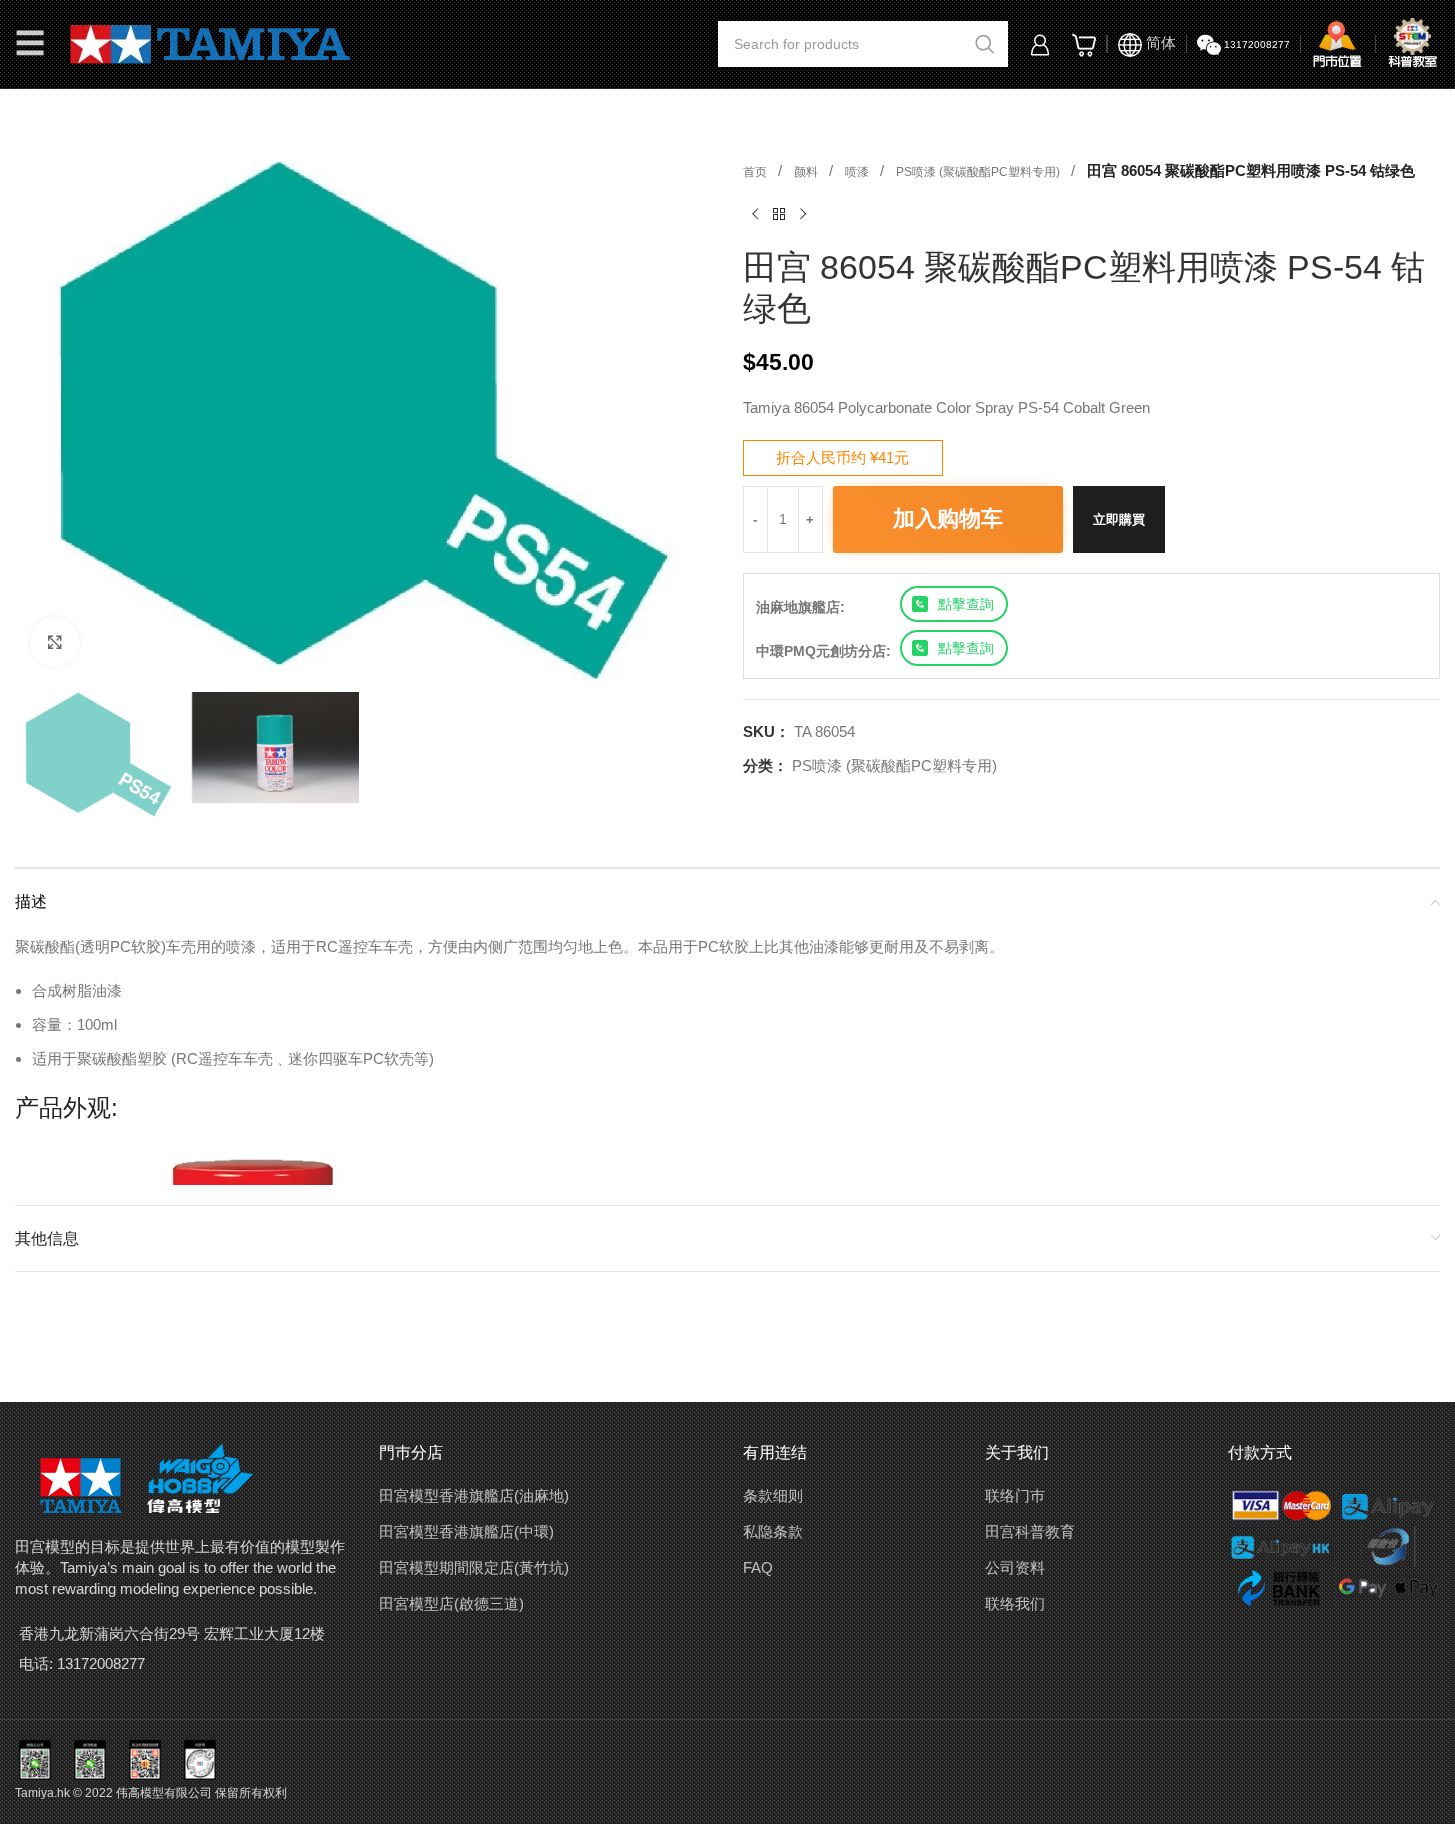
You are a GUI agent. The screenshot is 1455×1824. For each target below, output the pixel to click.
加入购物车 (948, 518)
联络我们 (1015, 1603)
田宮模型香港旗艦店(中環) (466, 1531)
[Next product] (803, 215)
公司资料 (1015, 1567)
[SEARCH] (985, 44)
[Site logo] (210, 42)
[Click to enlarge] (55, 642)
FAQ (758, 1567)
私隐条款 (773, 1531)
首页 (756, 172)
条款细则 (773, 1495)
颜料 (807, 172)
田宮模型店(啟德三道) (451, 1603)
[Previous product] (755, 215)
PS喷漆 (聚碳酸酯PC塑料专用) (979, 172)
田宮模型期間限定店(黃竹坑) (474, 1567)
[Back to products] (779, 215)
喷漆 (858, 172)
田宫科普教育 (1030, 1531)
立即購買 (1119, 519)
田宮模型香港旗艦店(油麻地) (474, 1495)
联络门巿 (1015, 1495)
